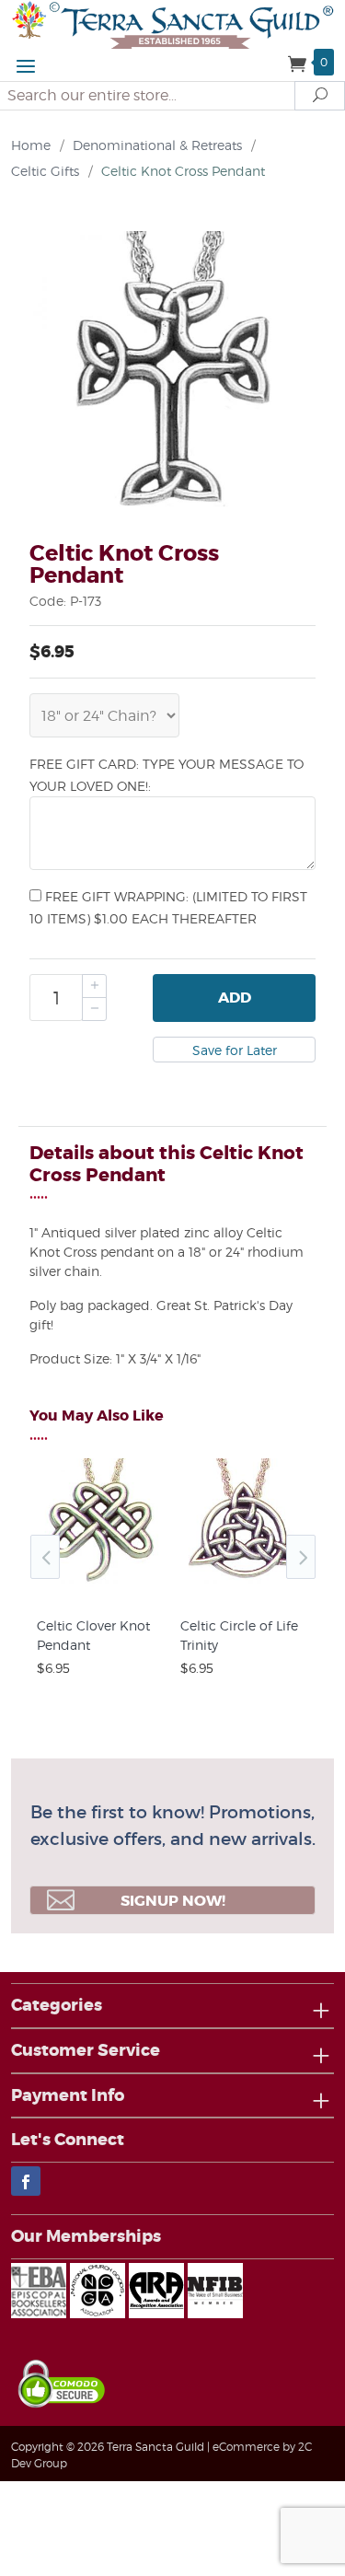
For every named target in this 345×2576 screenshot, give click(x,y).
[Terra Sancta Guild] (172, 23)
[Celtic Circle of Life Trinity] (245, 1587)
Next (301, 1557)
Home (31, 145)
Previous (45, 1557)
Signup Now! (173, 1901)
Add (235, 998)
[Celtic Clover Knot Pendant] (101, 1587)
